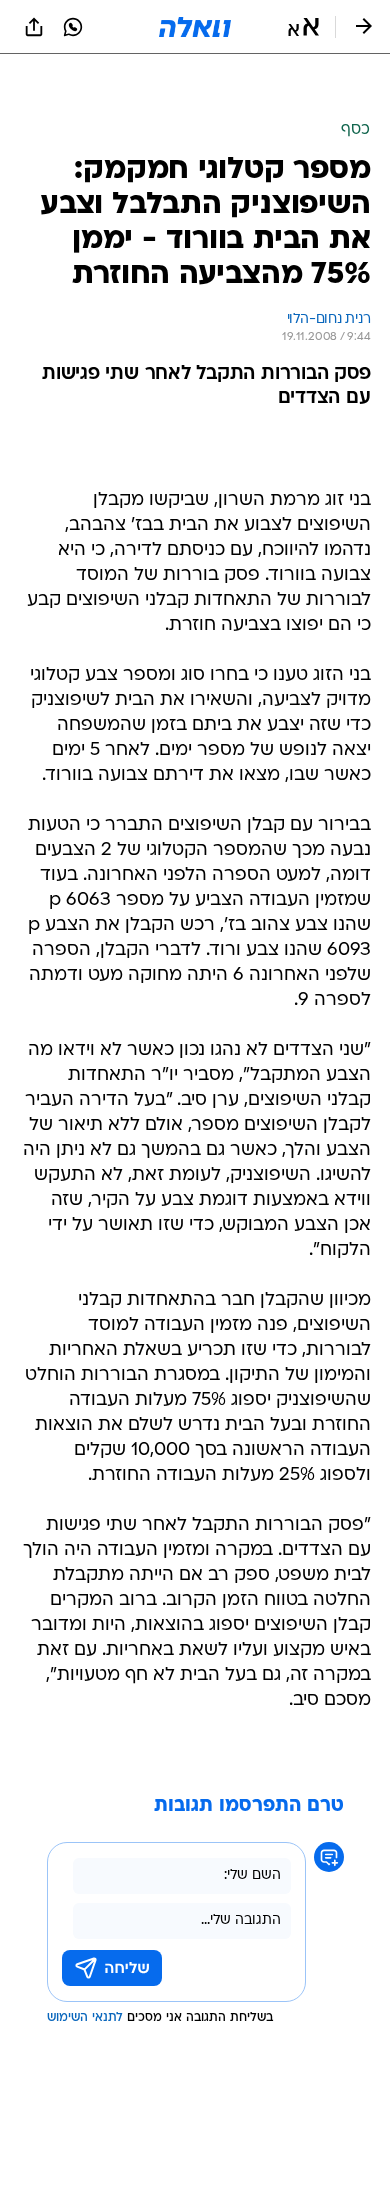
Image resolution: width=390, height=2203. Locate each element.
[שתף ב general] (34, 27)
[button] (303, 27)
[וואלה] (195, 27)
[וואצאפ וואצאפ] (73, 27)
